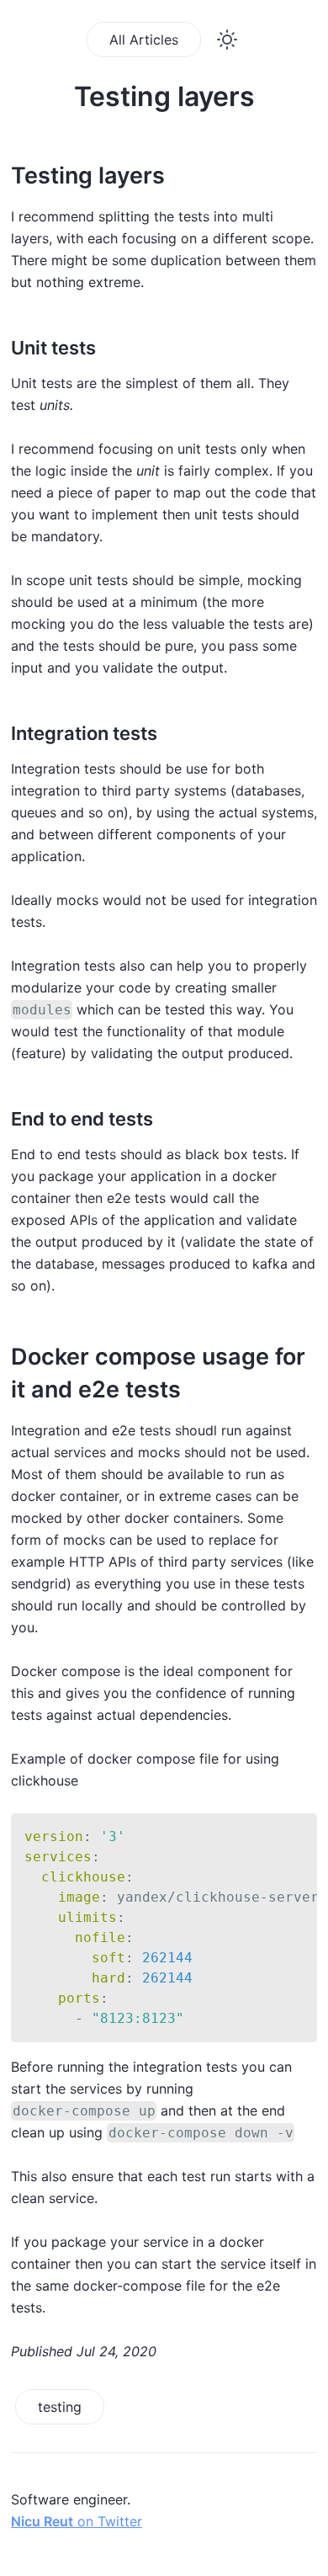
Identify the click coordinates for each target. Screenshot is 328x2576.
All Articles (144, 40)
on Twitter (77, 2521)
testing (60, 2407)
